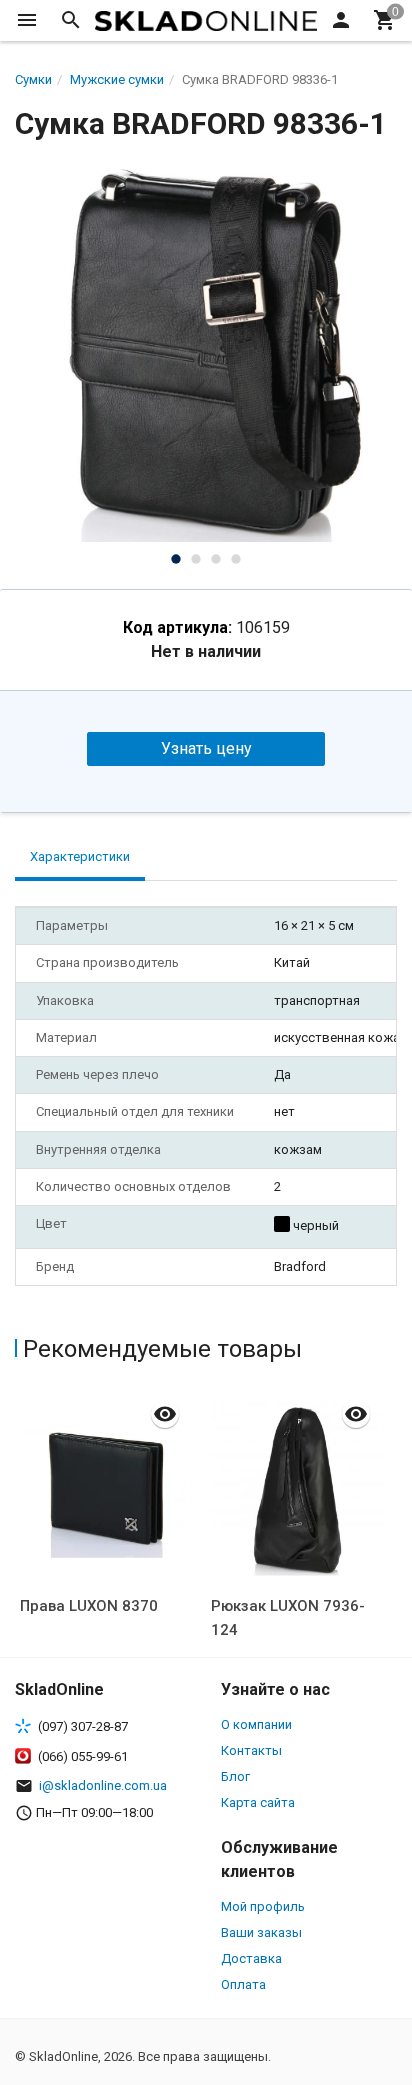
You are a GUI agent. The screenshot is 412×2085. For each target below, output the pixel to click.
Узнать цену (206, 748)
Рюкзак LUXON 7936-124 (288, 1618)
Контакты (251, 1750)
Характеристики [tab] (80, 856)
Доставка (251, 1958)
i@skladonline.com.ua (103, 1785)
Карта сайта (258, 1802)
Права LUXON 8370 (89, 1606)
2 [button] (196, 559)
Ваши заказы (261, 1932)
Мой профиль (263, 1906)
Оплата (243, 1984)
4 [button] (236, 559)
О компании (256, 1724)
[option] (206, 351)
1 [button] (176, 559)
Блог (235, 1776)
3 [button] (216, 559)
